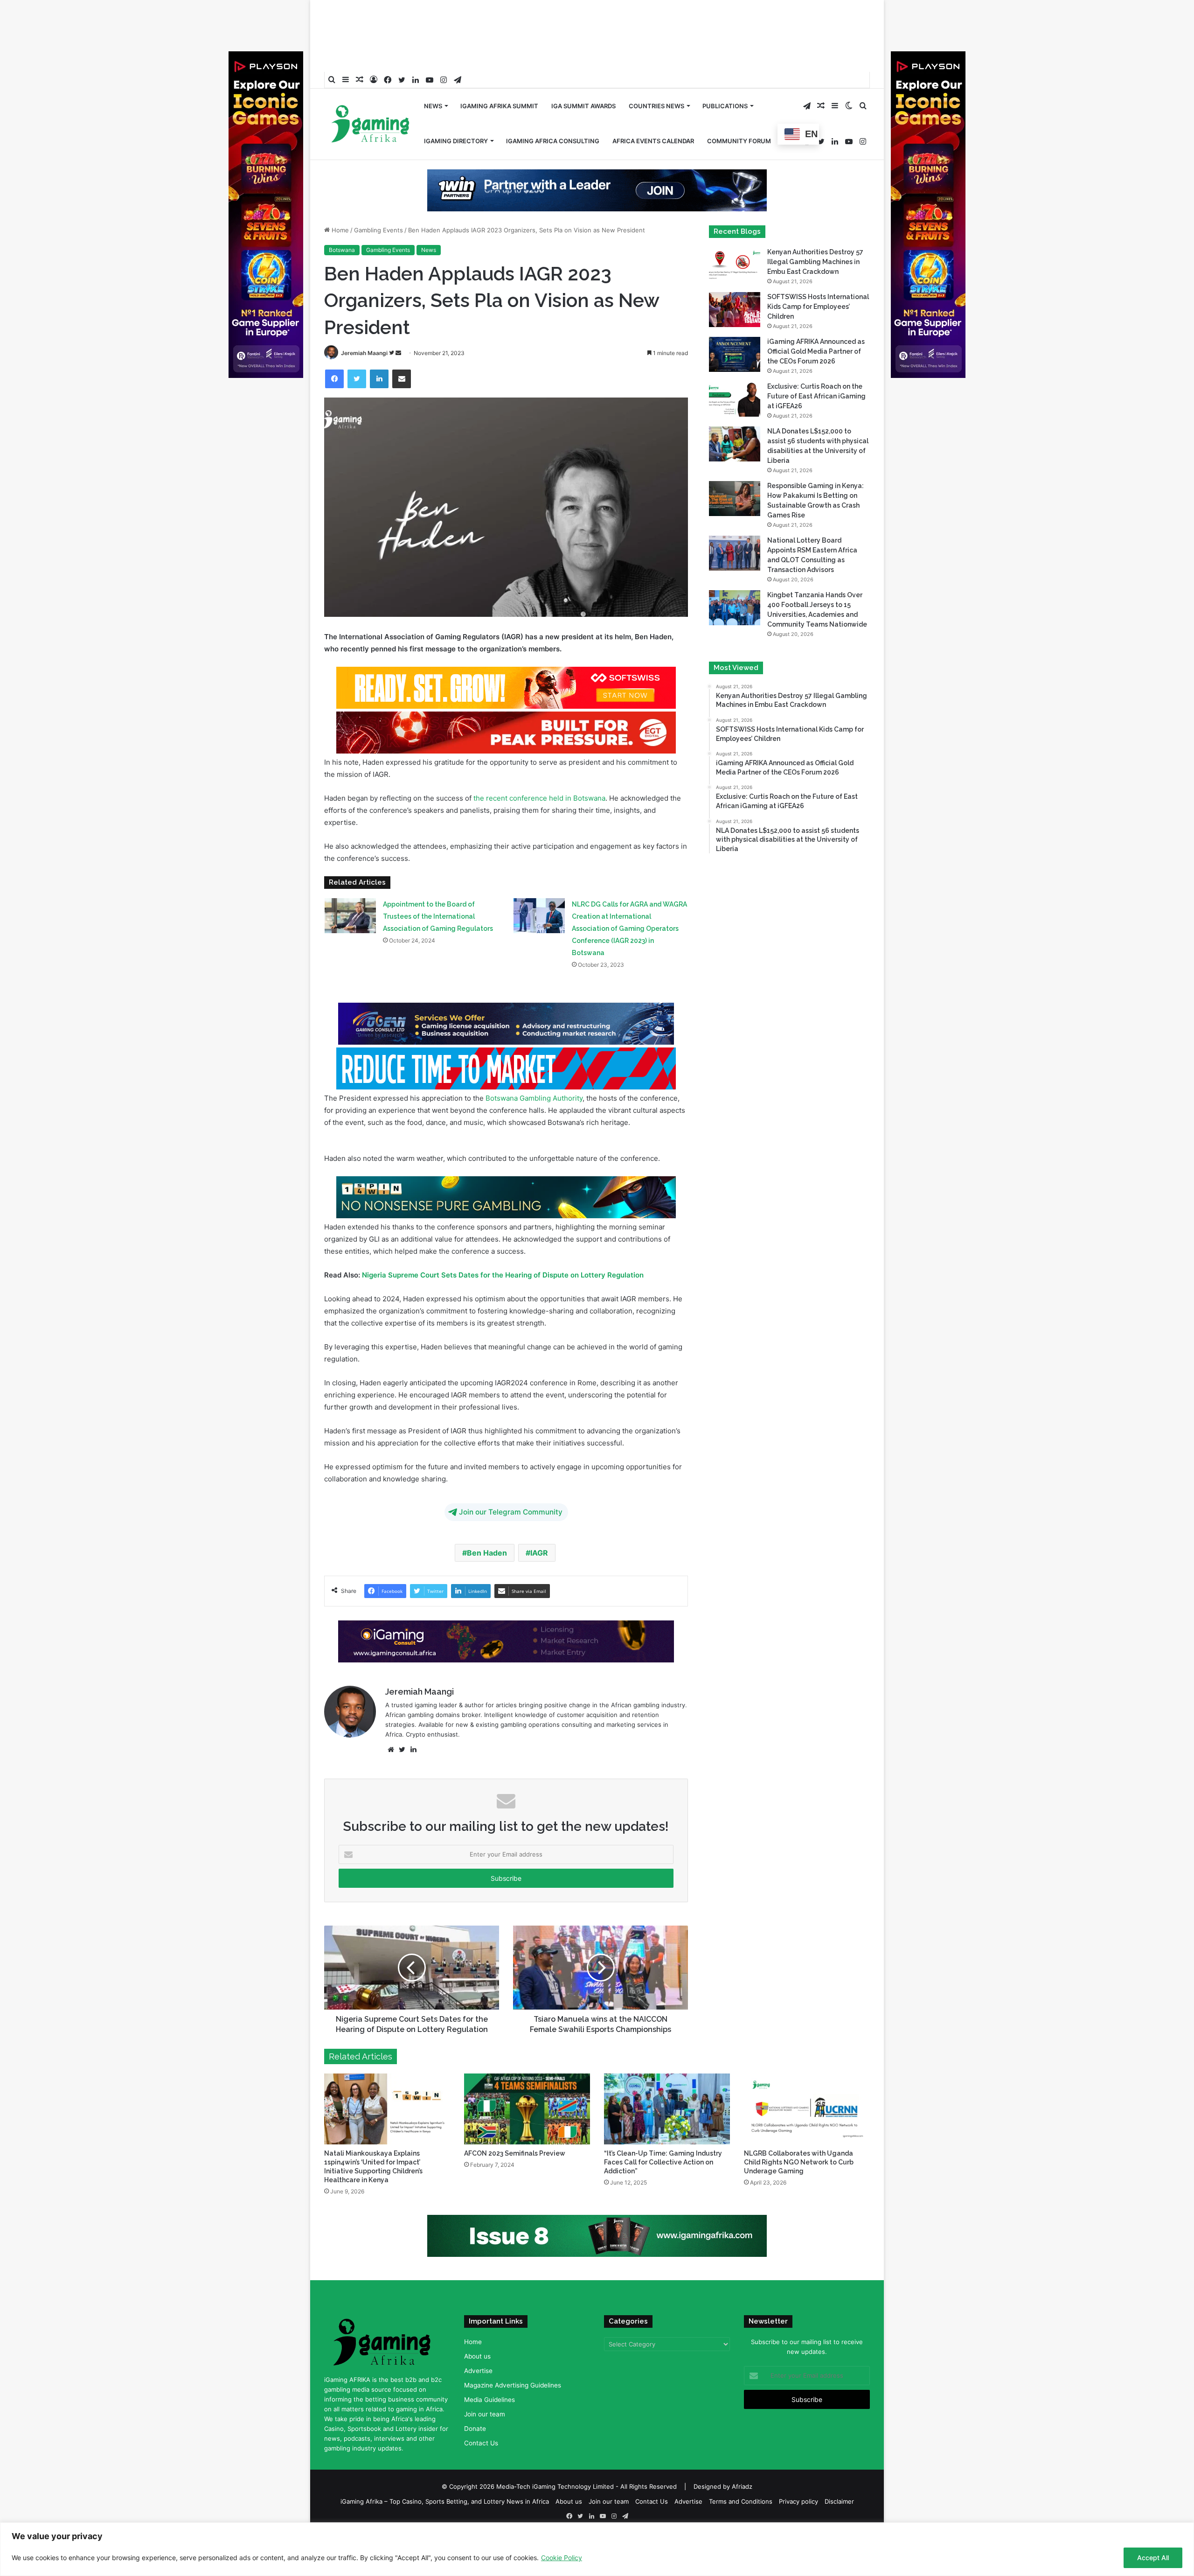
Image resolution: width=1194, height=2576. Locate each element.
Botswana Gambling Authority (534, 1098)
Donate (475, 2432)
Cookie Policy (562, 2558)
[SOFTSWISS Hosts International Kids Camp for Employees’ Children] (735, 310)
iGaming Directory (456, 111)
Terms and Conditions (741, 2505)
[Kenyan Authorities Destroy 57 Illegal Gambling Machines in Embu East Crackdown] (735, 265)
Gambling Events (378, 230)
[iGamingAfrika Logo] (371, 95)
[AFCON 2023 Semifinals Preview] (527, 2113)
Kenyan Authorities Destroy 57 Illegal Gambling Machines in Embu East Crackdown (815, 262)
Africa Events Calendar (653, 111)
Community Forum (739, 111)
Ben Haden (487, 1553)
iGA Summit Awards (583, 76)
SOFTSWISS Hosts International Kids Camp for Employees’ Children (818, 307)
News (433, 76)
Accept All (1153, 2558)
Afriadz (742, 2490)
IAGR (539, 1553)
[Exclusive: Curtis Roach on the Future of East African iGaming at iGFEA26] (735, 399)
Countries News (656, 76)
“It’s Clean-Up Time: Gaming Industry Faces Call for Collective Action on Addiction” (663, 2166)
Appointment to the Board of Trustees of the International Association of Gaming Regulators (438, 916)
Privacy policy (798, 2505)
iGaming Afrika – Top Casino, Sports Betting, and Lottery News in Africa (445, 2505)
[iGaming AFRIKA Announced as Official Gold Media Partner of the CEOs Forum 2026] (735, 354)
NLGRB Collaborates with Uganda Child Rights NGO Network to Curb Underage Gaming (799, 2166)
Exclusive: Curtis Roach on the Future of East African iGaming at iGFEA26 (816, 396)
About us (477, 2360)
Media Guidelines (489, 2403)
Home (339, 230)
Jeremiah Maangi (364, 353)
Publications (725, 76)
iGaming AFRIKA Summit (499, 76)
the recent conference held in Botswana (538, 798)
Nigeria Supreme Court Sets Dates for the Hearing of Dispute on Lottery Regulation (503, 1275)
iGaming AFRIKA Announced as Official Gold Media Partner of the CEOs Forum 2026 (816, 351)
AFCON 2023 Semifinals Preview (515, 2157)
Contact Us (481, 2447)
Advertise (478, 2374)
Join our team (485, 2418)
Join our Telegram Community (511, 1512)
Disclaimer (839, 2505)
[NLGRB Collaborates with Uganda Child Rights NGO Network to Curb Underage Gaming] (807, 2113)
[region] (597, 2549)
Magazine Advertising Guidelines (513, 2389)
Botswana (342, 250)
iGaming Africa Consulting (553, 111)
